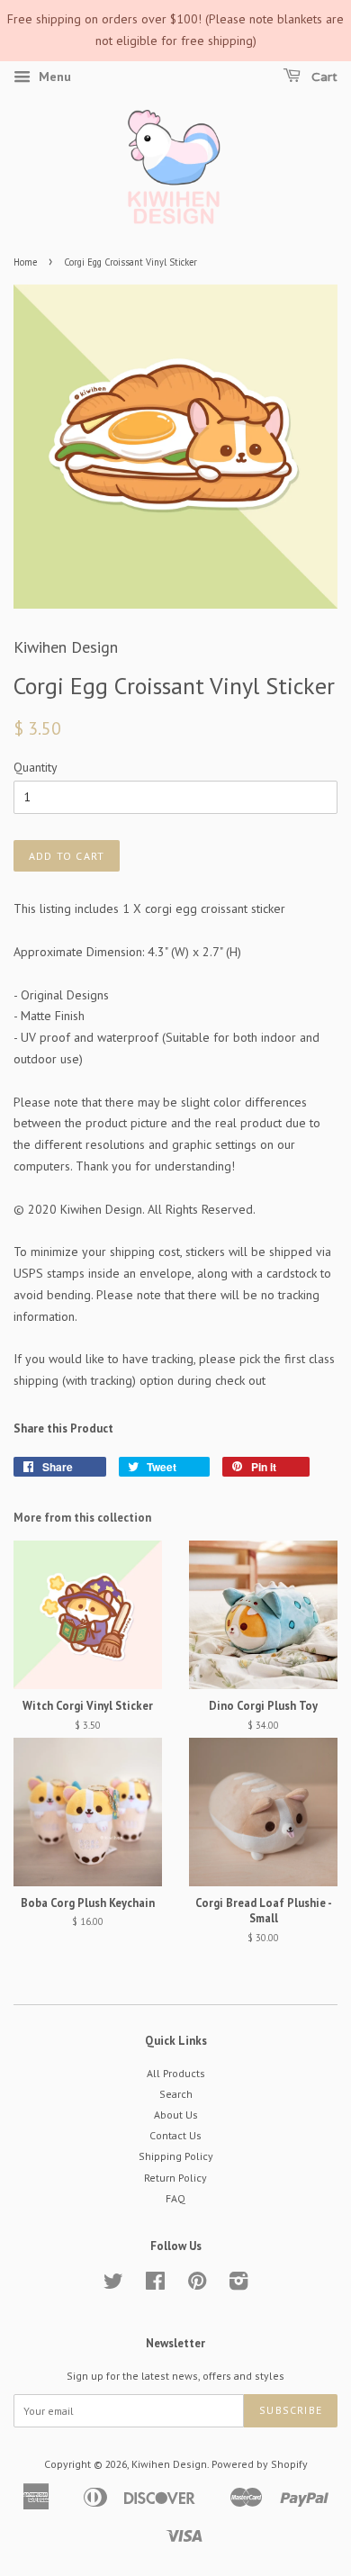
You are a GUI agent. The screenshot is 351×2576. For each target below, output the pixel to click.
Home (25, 262)
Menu (53, 77)
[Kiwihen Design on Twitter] (113, 2285)
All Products (176, 2073)
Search (176, 2094)
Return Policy (175, 2178)
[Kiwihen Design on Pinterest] (197, 2285)
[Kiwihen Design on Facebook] (155, 2285)
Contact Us (175, 2135)
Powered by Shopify (260, 2464)
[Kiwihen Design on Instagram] (238, 2285)
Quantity (36, 767)
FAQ (175, 2198)
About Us (176, 2115)
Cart (323, 77)
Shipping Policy (176, 2156)
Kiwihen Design (169, 2464)
